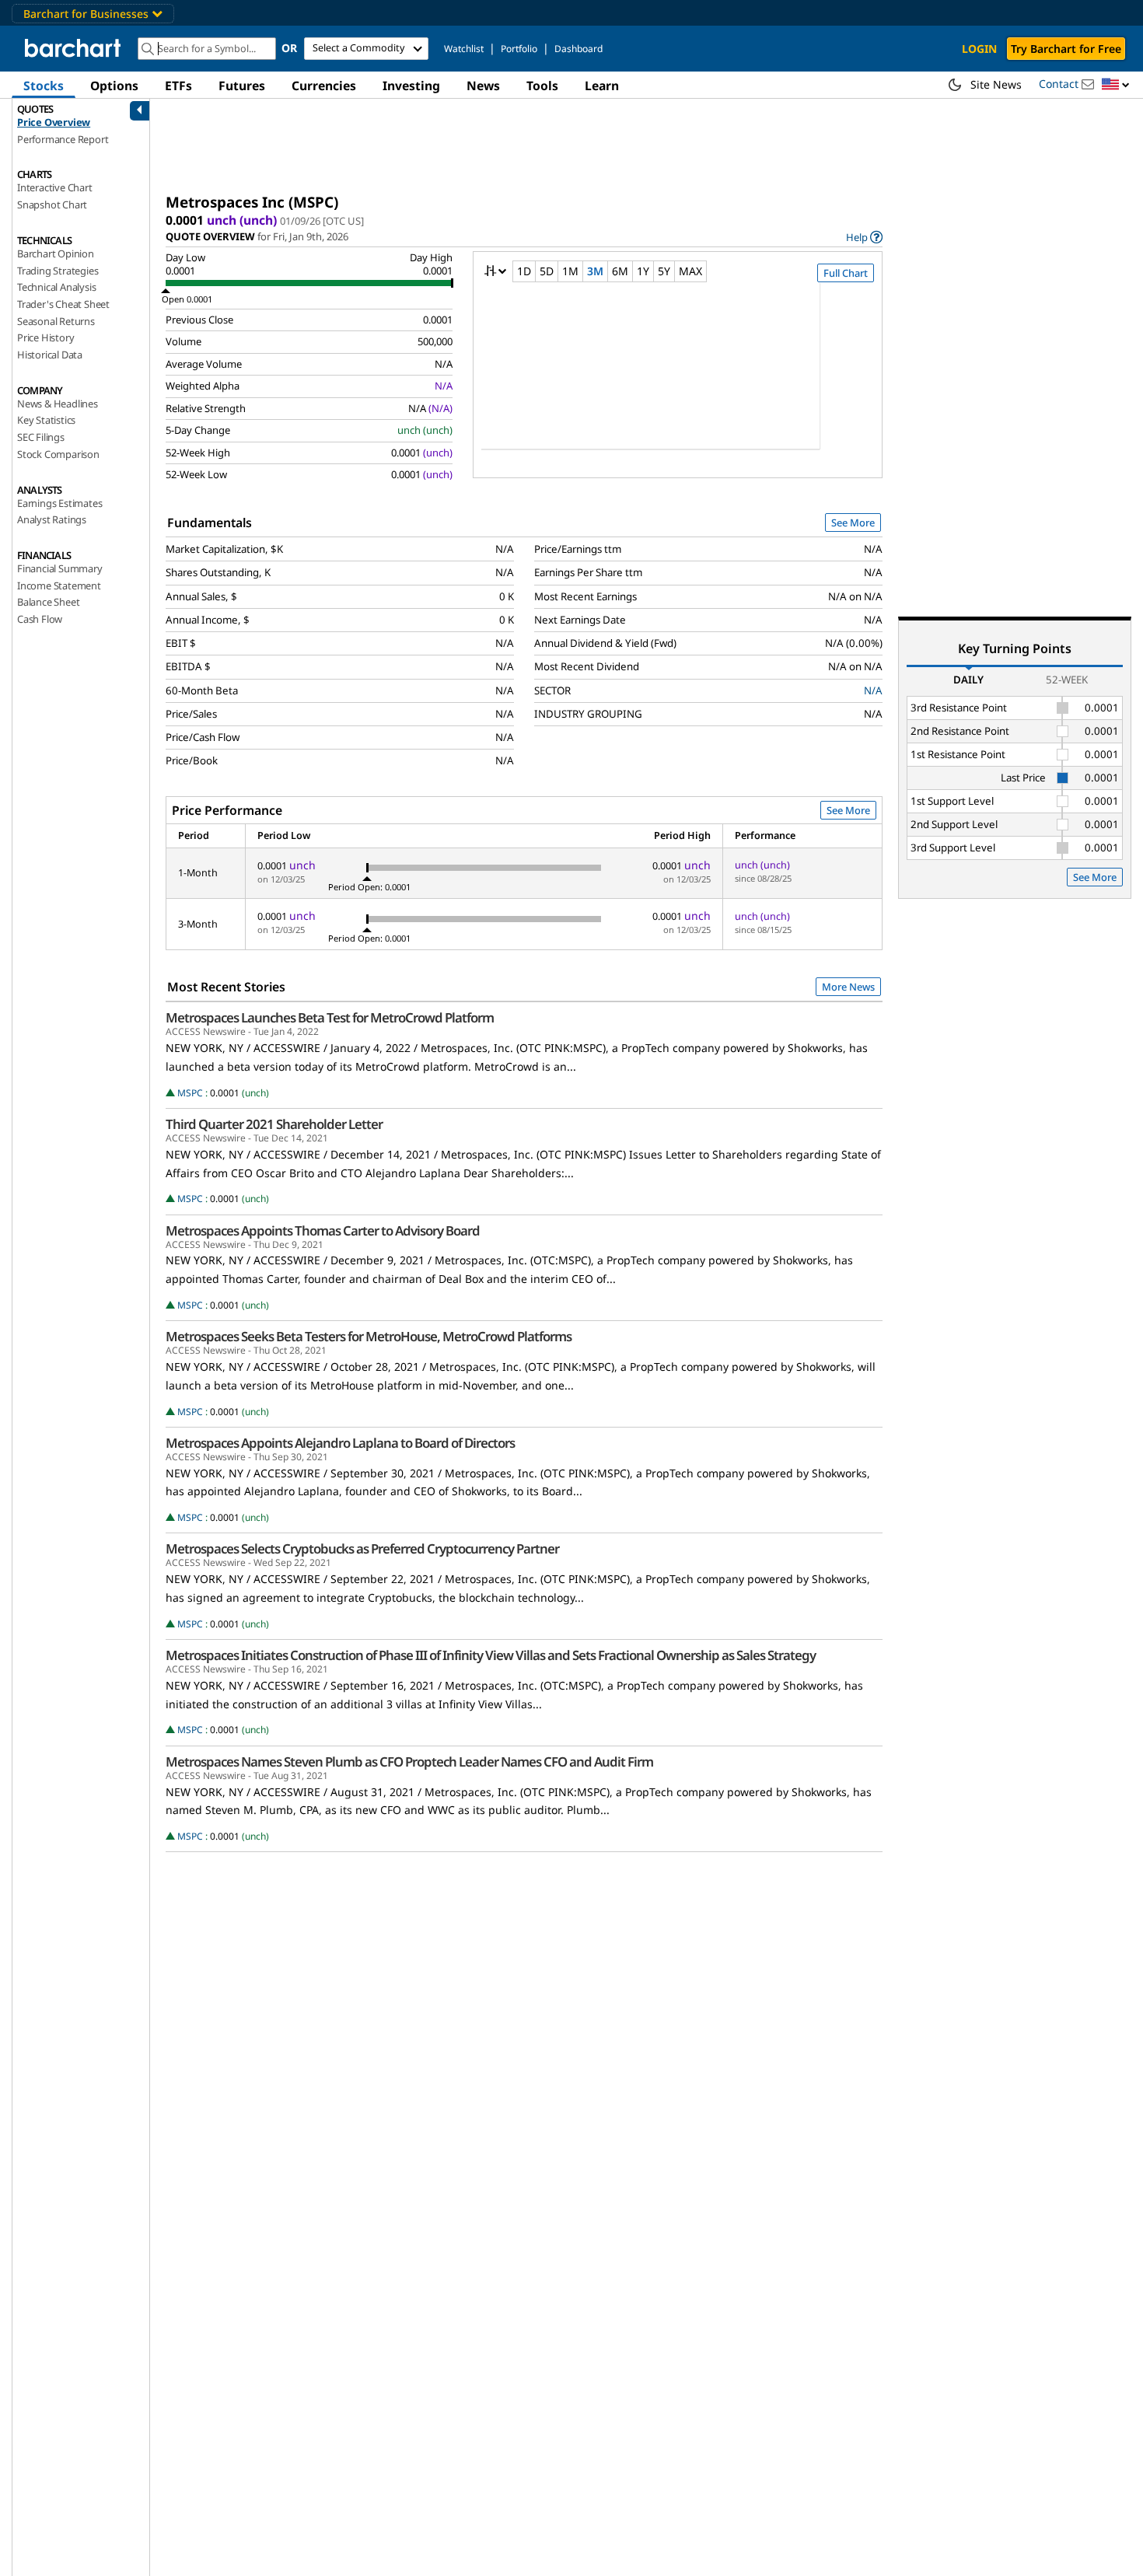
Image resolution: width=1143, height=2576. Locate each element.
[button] (1116, 85)
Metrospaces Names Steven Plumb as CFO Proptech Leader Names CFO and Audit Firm (409, 1762)
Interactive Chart (55, 187)
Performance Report (63, 139)
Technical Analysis (56, 287)
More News (848, 987)
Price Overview (54, 122)
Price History (45, 337)
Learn (602, 86)
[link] (864, 237)
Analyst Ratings (52, 519)
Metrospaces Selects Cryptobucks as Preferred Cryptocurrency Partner (362, 1549)
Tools (542, 86)
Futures (242, 86)
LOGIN (979, 49)
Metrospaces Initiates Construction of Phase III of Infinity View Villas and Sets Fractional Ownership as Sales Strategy (491, 1655)
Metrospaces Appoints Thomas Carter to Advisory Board (323, 1231)
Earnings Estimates (59, 503)
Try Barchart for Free (1066, 49)
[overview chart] (678, 376)
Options (114, 86)
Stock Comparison (58, 454)
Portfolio (519, 49)
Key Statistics (46, 420)
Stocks (44, 86)
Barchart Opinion (56, 253)
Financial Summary (60, 568)
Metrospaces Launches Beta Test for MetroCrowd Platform (330, 1018)
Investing (411, 86)
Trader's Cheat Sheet (63, 304)
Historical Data (50, 355)
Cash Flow (40, 619)
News (483, 86)
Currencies (324, 86)
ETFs (178, 86)
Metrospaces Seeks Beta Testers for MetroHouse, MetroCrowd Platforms (369, 1337)
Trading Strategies (58, 271)
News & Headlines (58, 404)
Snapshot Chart (52, 204)
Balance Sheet (48, 602)
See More (853, 523)
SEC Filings (41, 437)
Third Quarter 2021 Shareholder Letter (274, 1124)
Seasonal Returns (56, 321)
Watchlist (464, 49)
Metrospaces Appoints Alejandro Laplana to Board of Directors (340, 1443)
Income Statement (59, 585)
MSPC (190, 1093)
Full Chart (846, 273)
